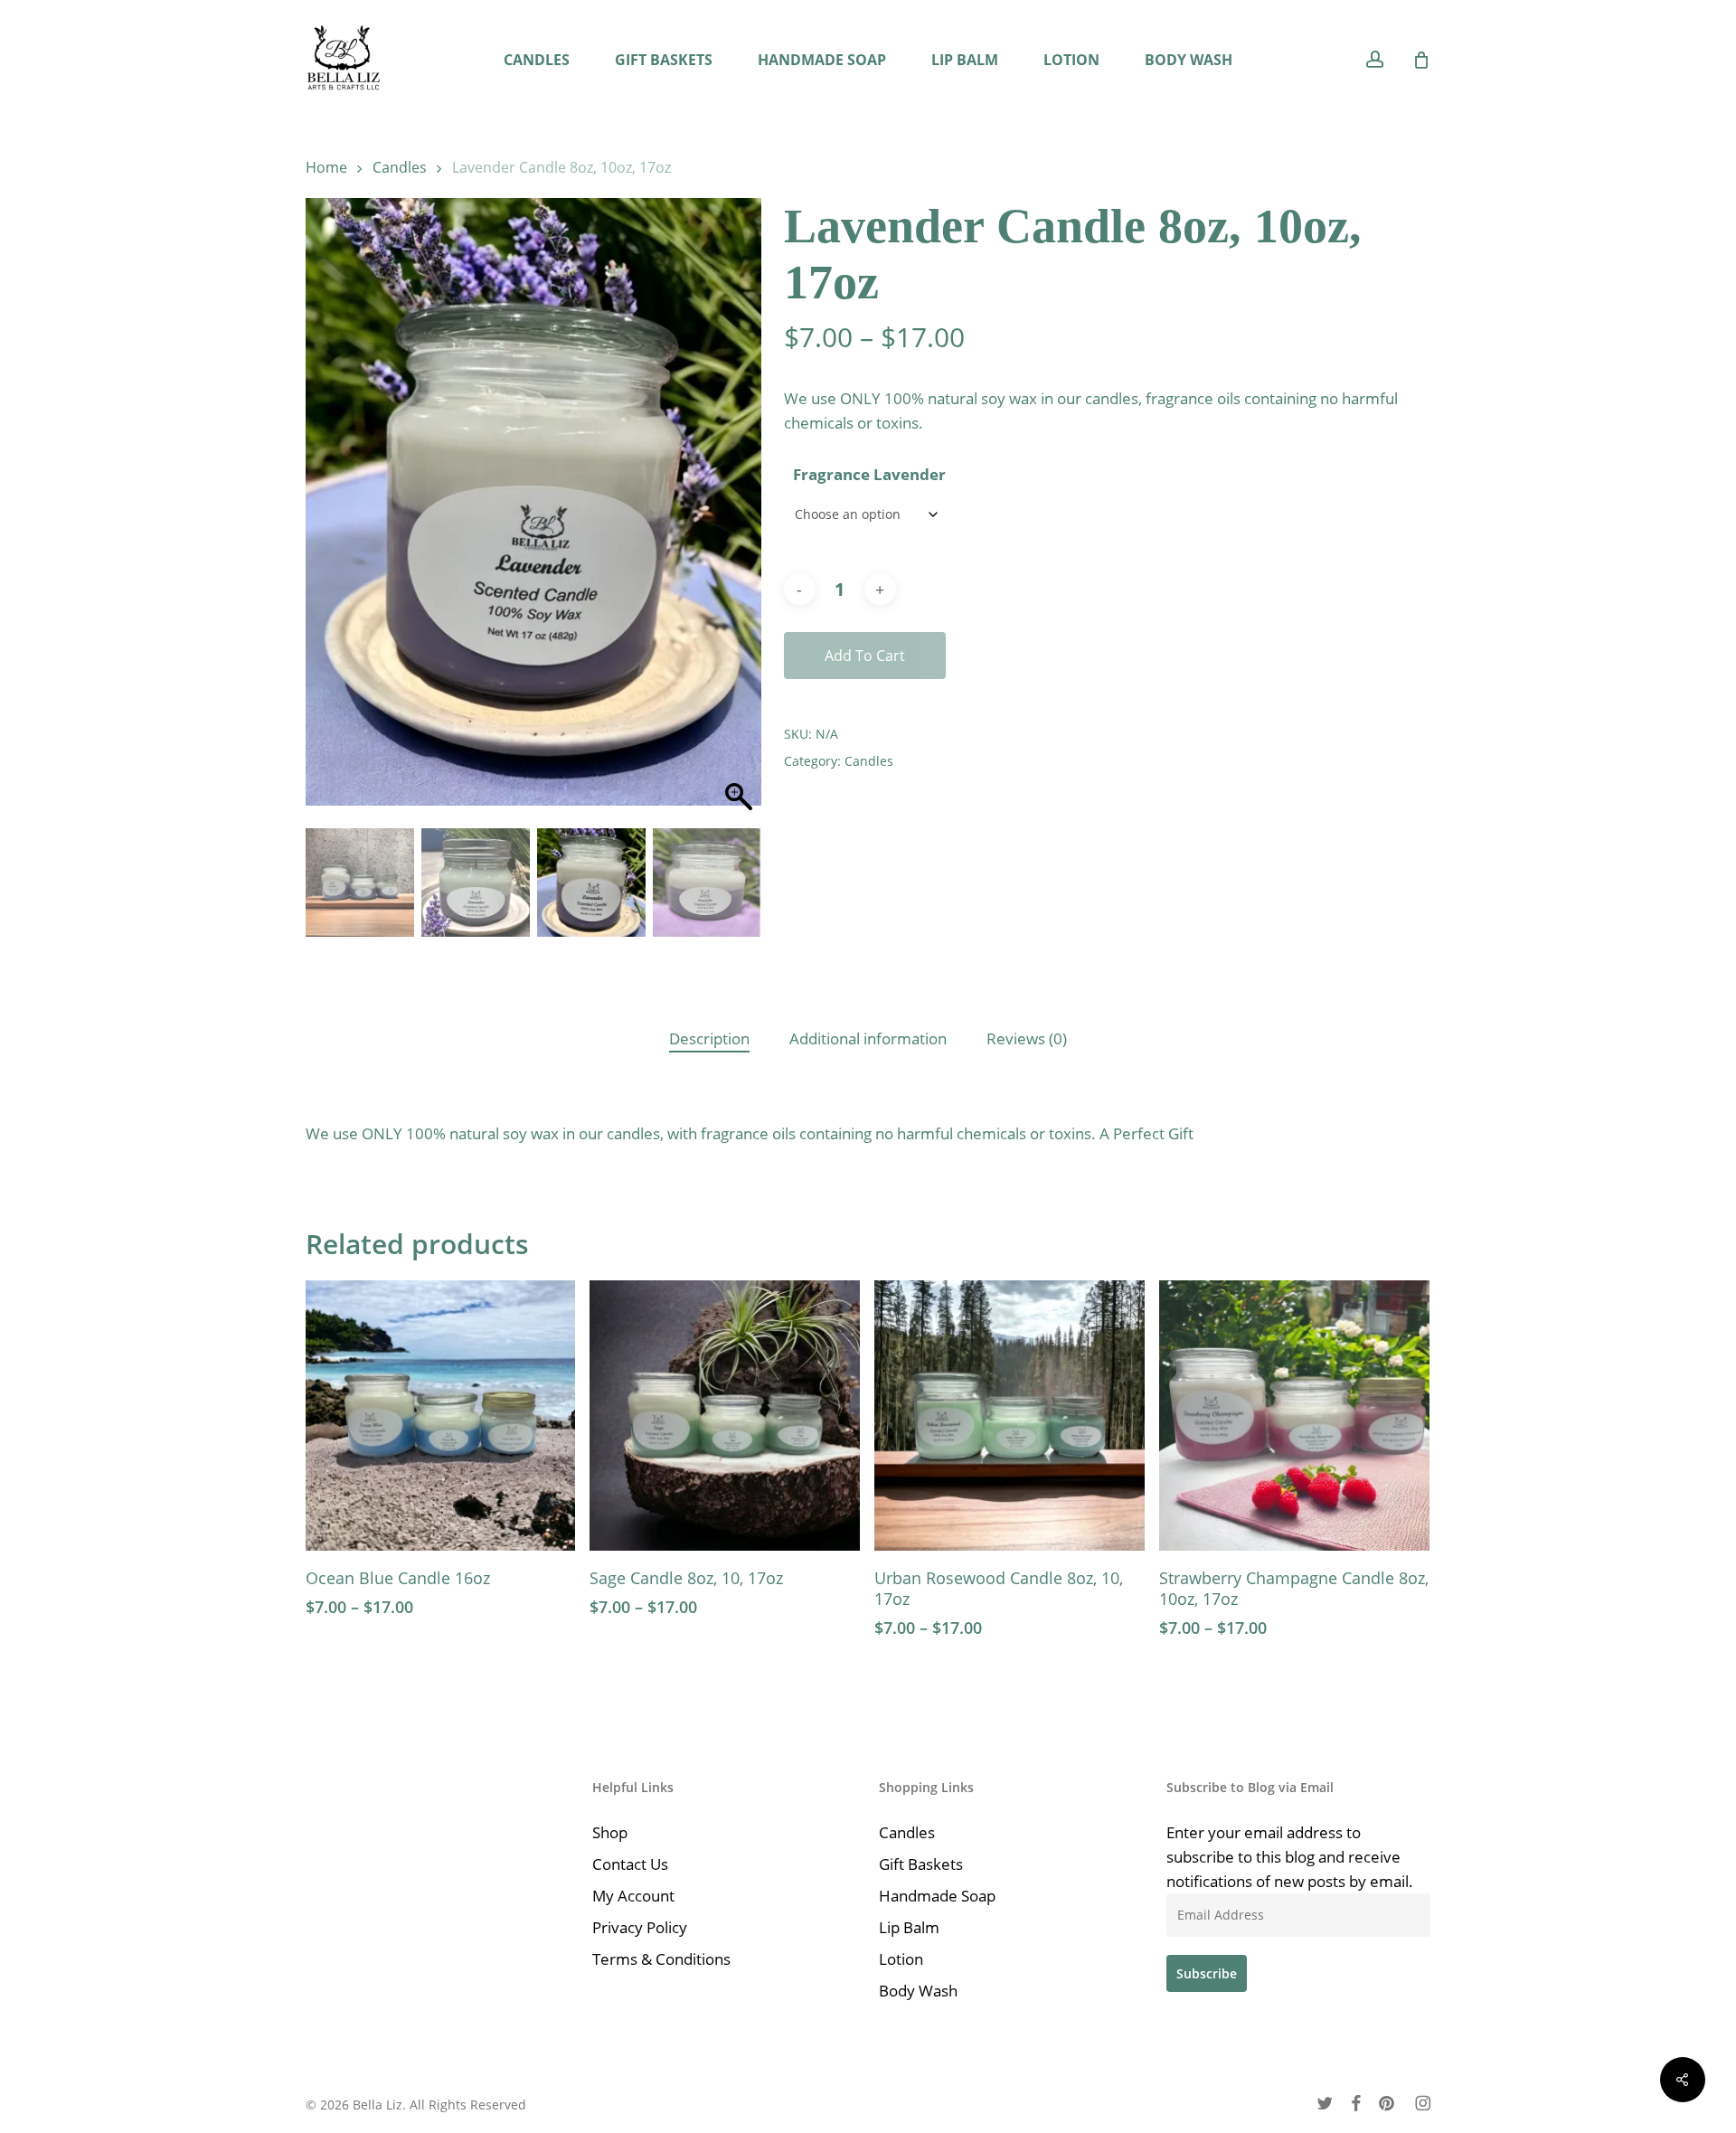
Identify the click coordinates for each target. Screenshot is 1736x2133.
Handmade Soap (937, 1896)
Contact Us (630, 1864)
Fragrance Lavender (869, 474)
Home (326, 167)
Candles (400, 167)
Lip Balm (909, 1927)
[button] (739, 517)
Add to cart (865, 656)
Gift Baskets (921, 1864)
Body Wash (918, 1991)
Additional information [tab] (868, 1038)
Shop (610, 1832)
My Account (633, 1896)
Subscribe (1207, 1973)
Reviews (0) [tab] (1027, 1038)
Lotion (901, 1959)
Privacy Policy (640, 1927)
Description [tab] (709, 1038)
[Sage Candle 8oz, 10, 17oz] (725, 1416)
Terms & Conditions (661, 1959)
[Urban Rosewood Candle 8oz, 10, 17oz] (1010, 1416)
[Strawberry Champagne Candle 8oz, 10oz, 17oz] (1294, 1416)
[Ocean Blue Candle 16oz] (441, 1416)
